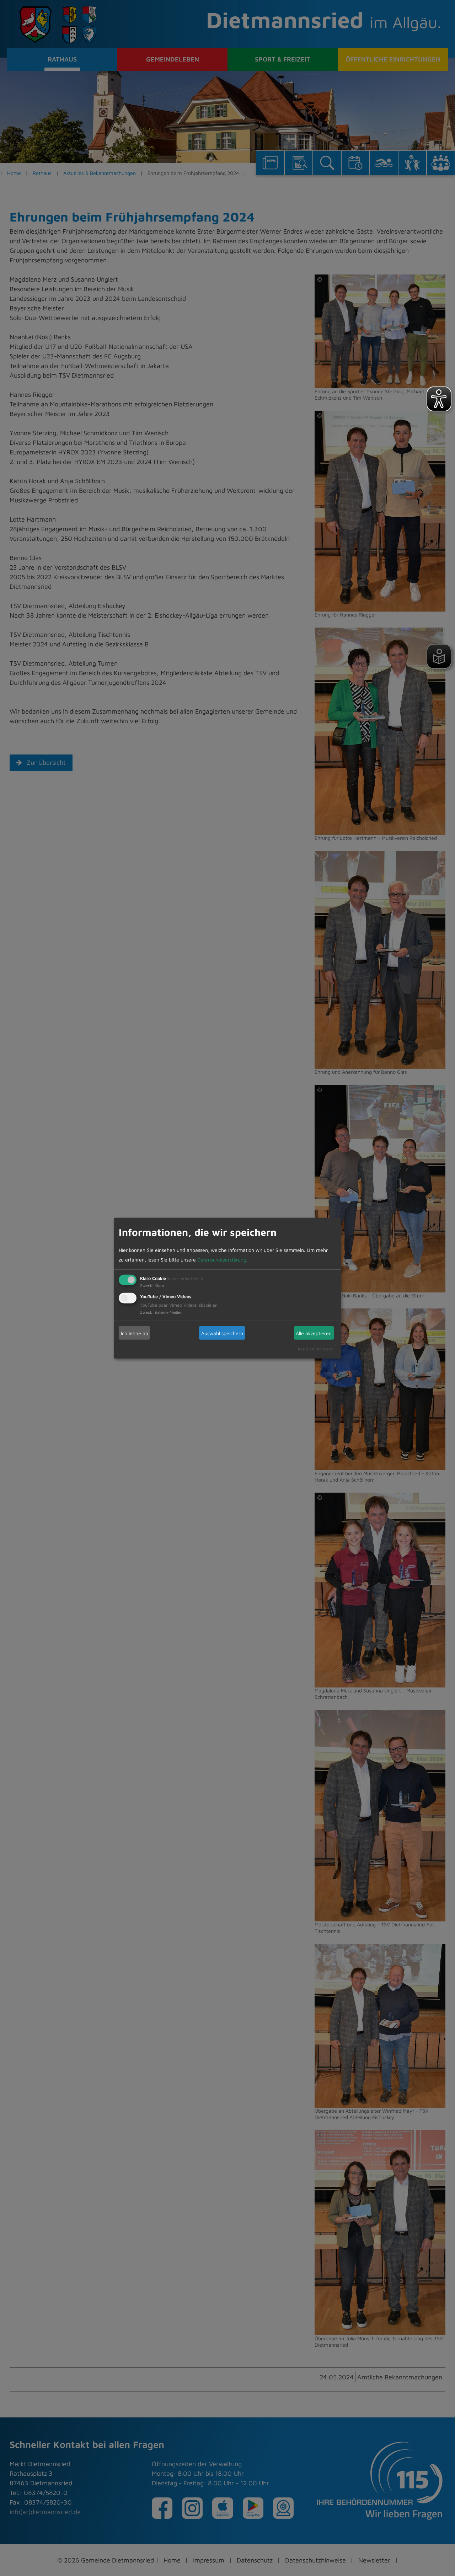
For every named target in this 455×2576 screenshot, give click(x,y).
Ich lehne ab (135, 1333)
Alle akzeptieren (314, 1333)
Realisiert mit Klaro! (316, 1349)
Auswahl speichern (222, 1333)
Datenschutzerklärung (222, 1260)
